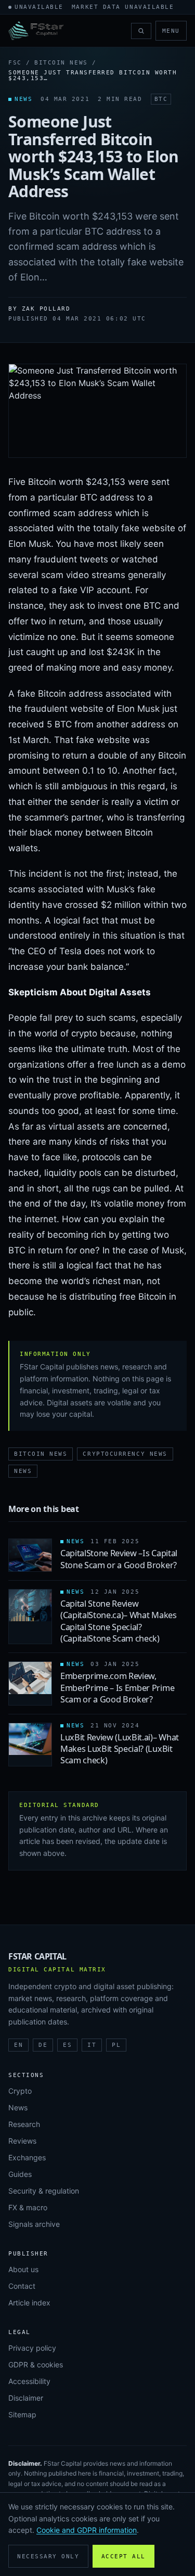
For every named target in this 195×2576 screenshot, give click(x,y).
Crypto (20, 2091)
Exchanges (27, 2157)
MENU (171, 31)
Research (24, 2124)
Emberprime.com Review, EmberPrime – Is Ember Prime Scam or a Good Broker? (117, 1688)
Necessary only (48, 2556)
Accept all (123, 2556)
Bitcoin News (61, 63)
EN (18, 2045)
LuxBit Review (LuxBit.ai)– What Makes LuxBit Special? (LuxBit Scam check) (120, 1749)
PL (116, 2045)
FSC (15, 63)
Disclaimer (26, 2398)
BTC (161, 99)
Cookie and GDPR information (87, 2530)
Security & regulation (44, 2191)
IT (92, 2045)
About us (23, 2269)
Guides (20, 2174)
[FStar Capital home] (36, 31)
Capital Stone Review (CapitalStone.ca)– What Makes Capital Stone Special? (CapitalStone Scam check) (119, 1621)
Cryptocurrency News (125, 1454)
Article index (29, 2303)
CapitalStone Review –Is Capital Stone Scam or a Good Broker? (119, 1559)
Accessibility (29, 2381)
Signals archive (34, 2224)
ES (67, 2045)
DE (43, 2045)
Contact (22, 2286)
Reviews (22, 2141)
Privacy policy (32, 2348)
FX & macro (28, 2207)
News (23, 1471)
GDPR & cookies (36, 2364)
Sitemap (22, 2414)
